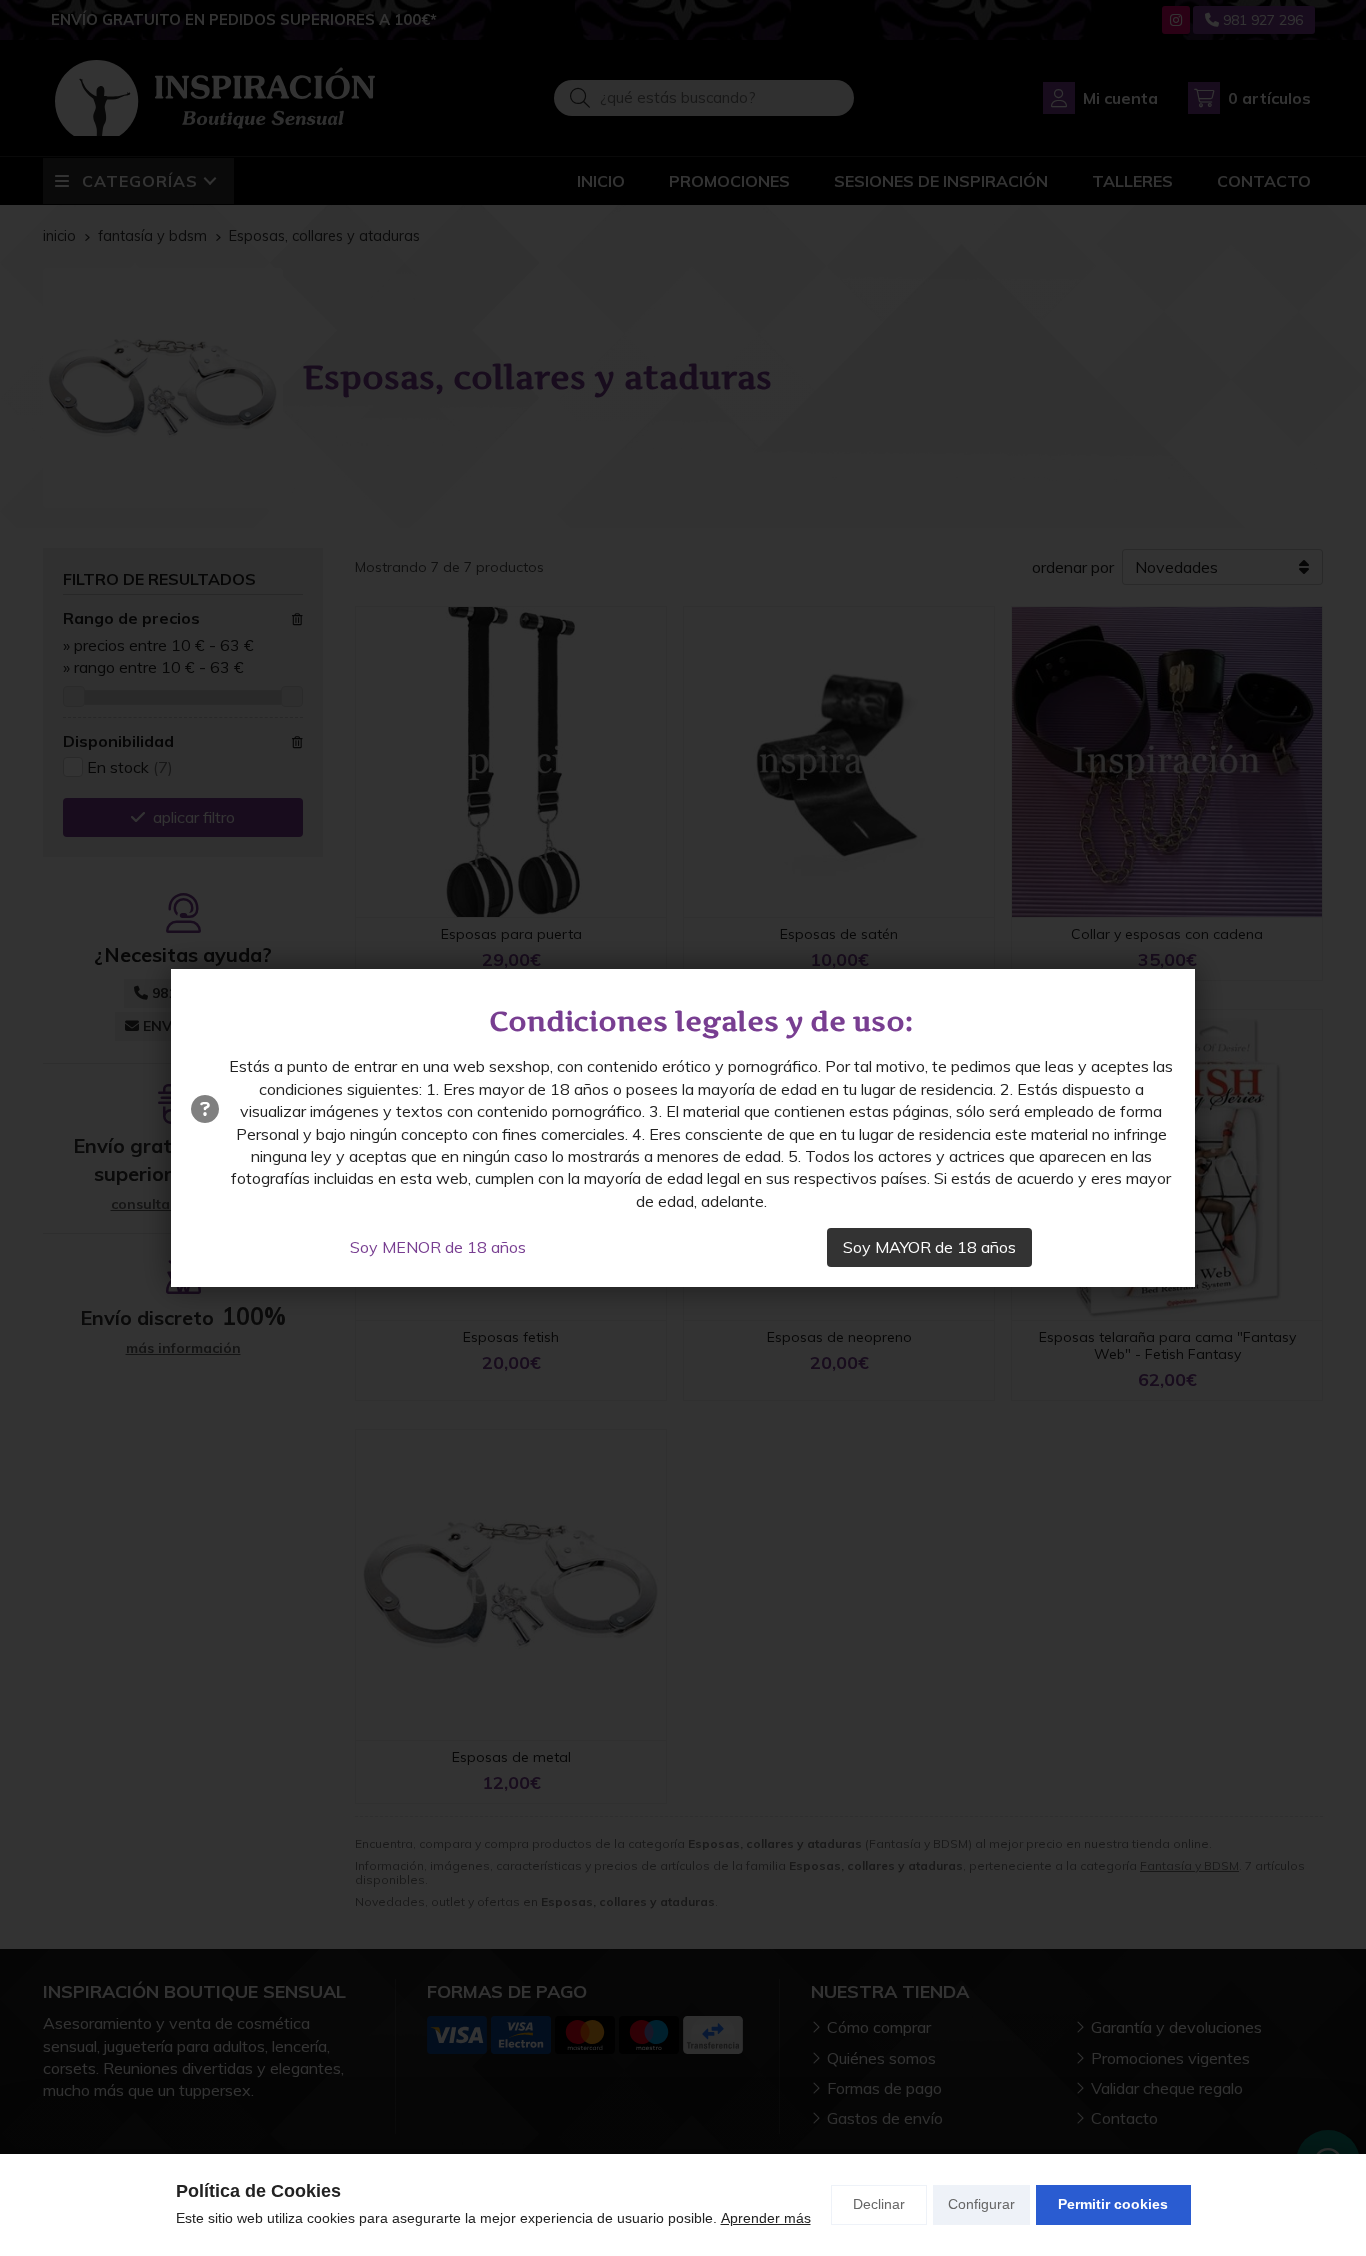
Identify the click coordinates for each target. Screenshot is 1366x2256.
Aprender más (766, 2218)
